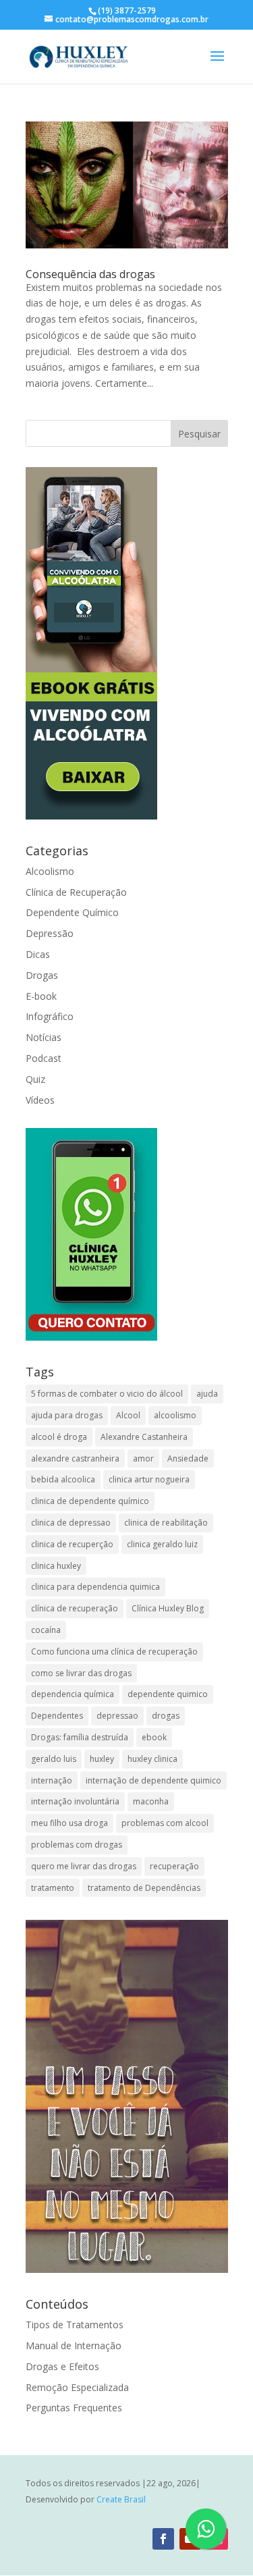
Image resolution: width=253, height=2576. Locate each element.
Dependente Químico (72, 912)
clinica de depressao (71, 1523)
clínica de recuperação (75, 1608)
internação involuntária (75, 1801)
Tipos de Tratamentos (75, 2325)
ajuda (207, 1394)
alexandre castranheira (75, 1458)
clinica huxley (56, 1566)
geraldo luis (54, 1759)
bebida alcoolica (63, 1479)
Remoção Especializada (77, 2387)
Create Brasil (121, 2499)
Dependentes (57, 1716)
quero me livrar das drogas (84, 1866)
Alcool (128, 1415)
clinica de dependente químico (90, 1501)
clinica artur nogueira (149, 1479)
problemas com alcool (165, 1823)
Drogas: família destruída (80, 1737)
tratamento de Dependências (144, 1888)
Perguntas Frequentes (74, 2408)
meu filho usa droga (69, 1823)
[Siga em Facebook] (163, 2539)
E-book (41, 996)
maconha (151, 1801)
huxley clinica (152, 1759)
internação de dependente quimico (153, 1780)
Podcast (44, 1058)
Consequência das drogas (90, 274)
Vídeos (40, 1100)
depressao (117, 1716)
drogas (166, 1716)
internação (52, 1780)
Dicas (38, 954)
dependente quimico (168, 1694)
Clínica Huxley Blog (168, 1608)
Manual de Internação (74, 2345)
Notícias (44, 1037)
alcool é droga (59, 1437)
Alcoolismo (50, 871)
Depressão (50, 933)
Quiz (35, 1079)
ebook (154, 1737)
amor (143, 1458)
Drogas (42, 975)
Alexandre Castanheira (144, 1437)
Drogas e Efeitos (62, 2366)
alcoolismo (175, 1415)
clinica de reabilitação (166, 1523)
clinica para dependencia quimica (95, 1587)
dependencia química (73, 1694)
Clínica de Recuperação (76, 892)
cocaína (46, 1630)
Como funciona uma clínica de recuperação (114, 1652)
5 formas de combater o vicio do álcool (107, 1394)
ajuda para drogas (67, 1415)
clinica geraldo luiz (162, 1544)
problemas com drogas (77, 1845)
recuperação (174, 1866)
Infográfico (50, 1016)
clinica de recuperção (72, 1544)
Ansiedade (188, 1458)
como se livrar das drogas (81, 1673)
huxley (102, 1759)
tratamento (53, 1888)
